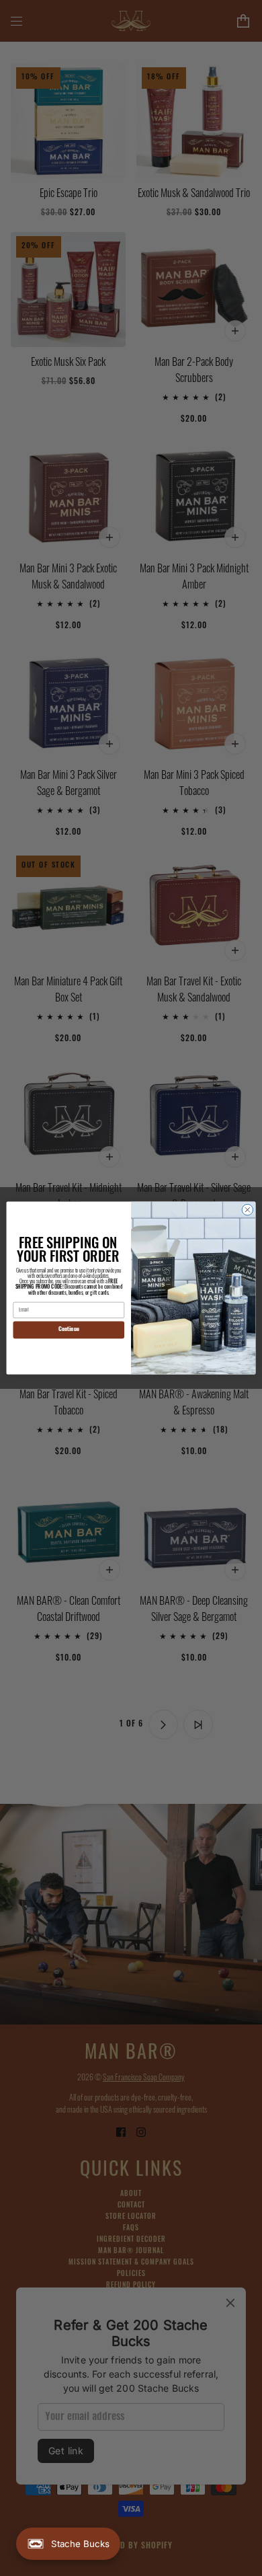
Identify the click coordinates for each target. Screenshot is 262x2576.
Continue (69, 1330)
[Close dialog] (248, 1210)
